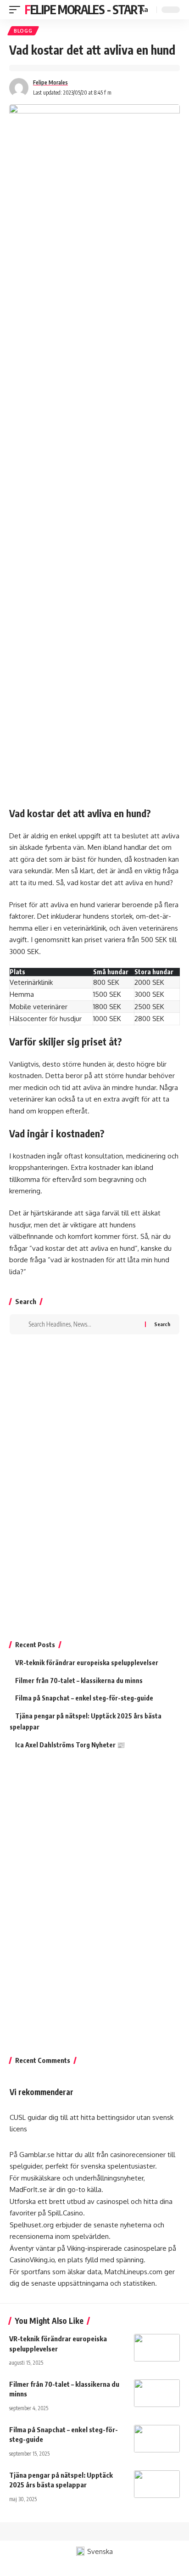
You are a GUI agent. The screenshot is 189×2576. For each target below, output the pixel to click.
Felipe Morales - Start (84, 9)
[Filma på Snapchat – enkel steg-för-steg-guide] (157, 2439)
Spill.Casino (65, 2213)
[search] (129, 10)
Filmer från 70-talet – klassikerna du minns (79, 1681)
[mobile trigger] (17, 10)
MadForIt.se (28, 2189)
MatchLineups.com (133, 2272)
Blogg (23, 31)
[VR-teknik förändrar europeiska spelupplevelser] (157, 2348)
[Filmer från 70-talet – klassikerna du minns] (157, 2393)
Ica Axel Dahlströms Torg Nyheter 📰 (70, 1745)
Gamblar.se (37, 2155)
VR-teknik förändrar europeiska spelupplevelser (87, 1663)
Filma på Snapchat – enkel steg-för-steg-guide (84, 1698)
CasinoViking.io (32, 2260)
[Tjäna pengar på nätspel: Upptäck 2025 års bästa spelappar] (157, 2484)
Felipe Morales (50, 82)
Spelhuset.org (32, 2225)
